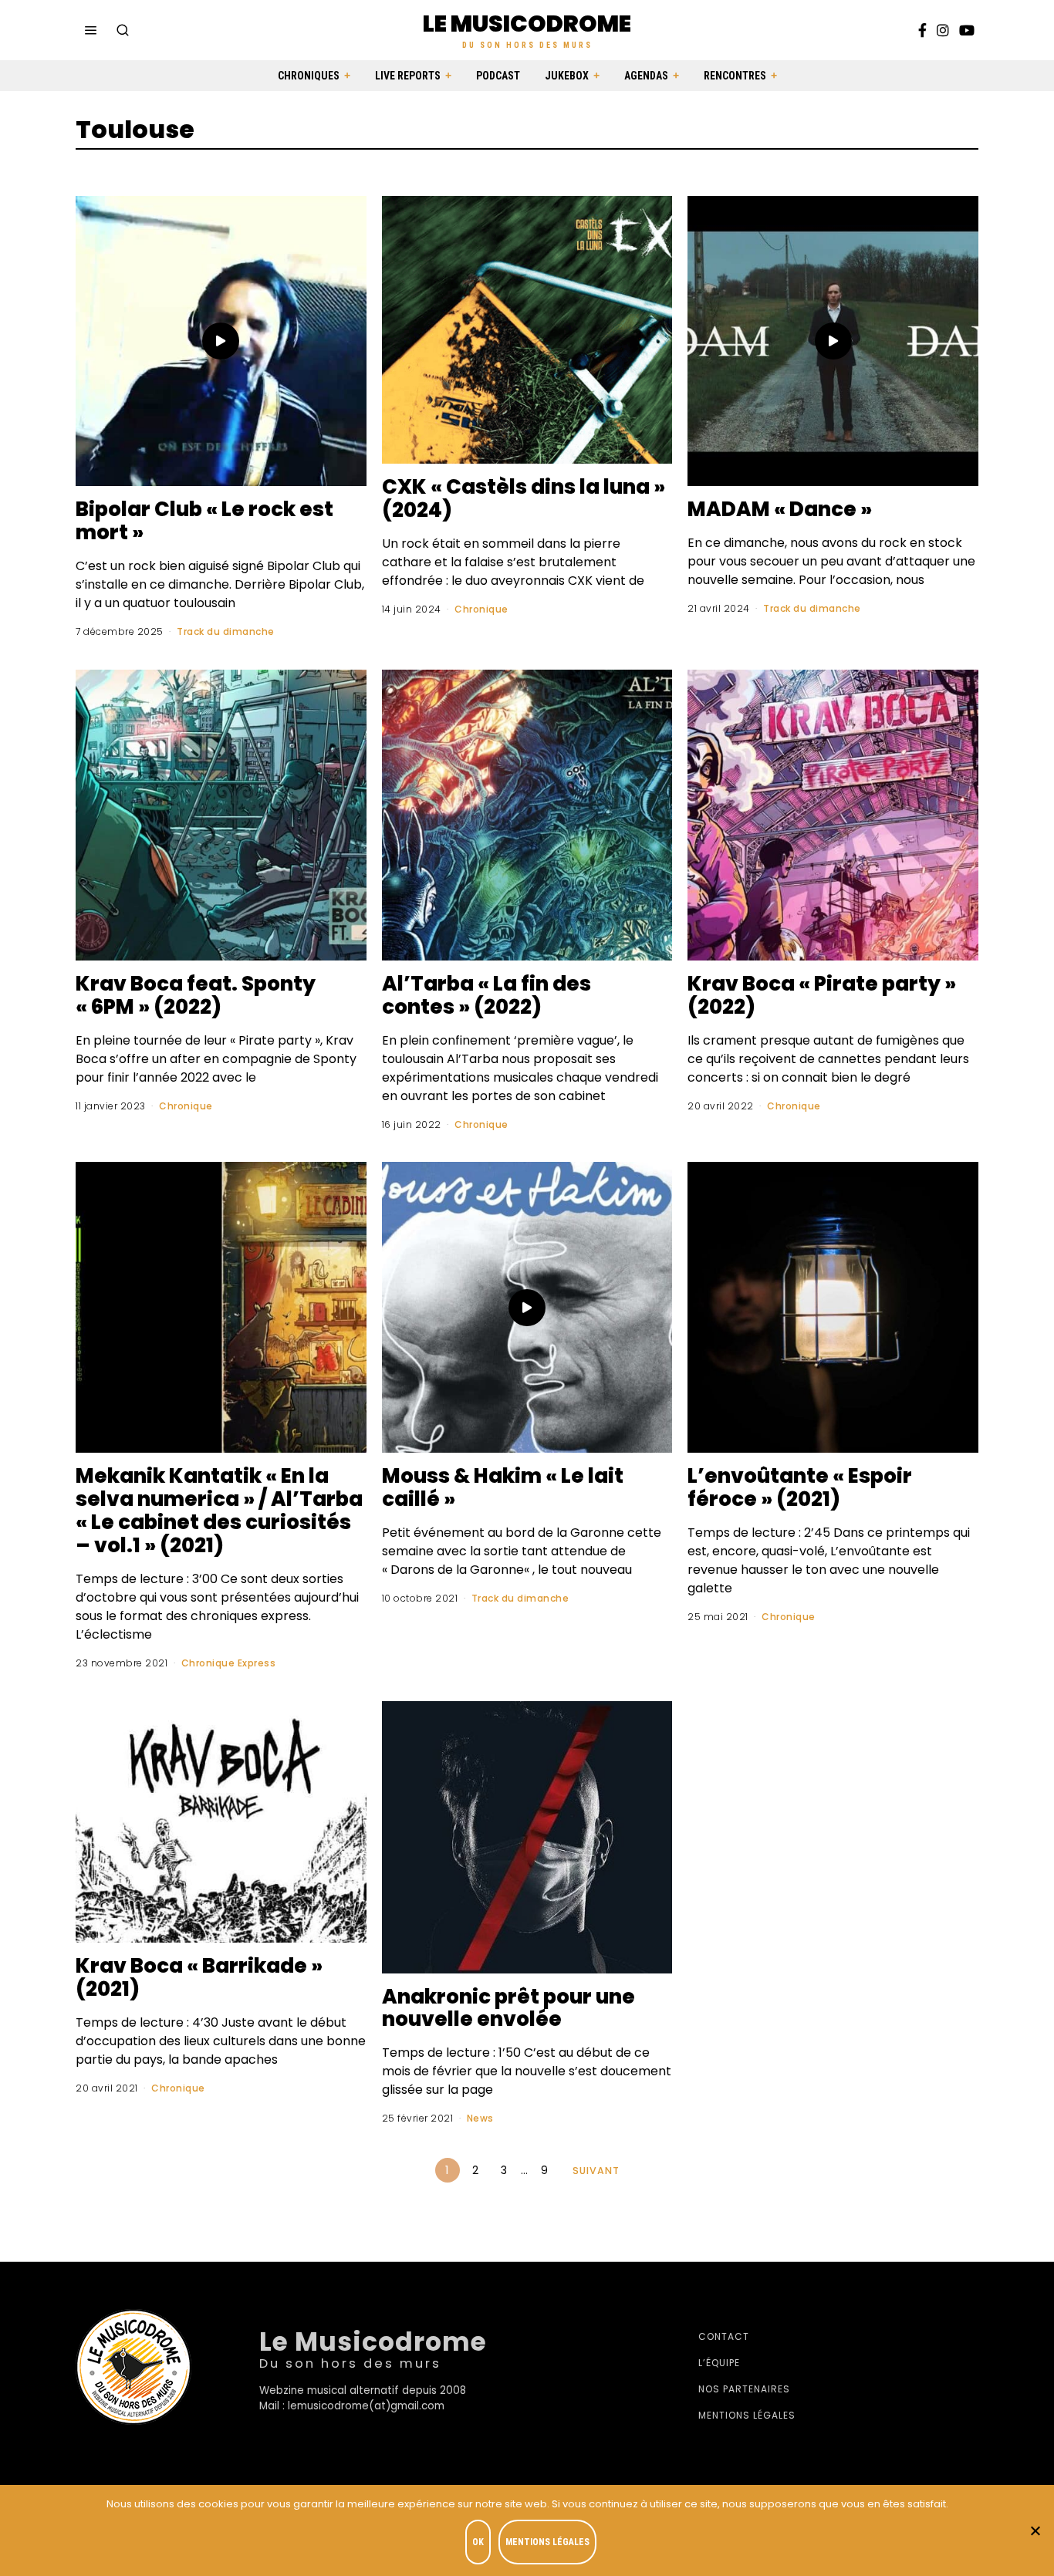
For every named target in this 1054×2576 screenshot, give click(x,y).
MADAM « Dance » (780, 509)
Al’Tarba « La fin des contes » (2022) (486, 995)
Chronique (481, 609)
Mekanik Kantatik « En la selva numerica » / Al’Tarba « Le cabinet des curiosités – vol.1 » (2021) (219, 1511)
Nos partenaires (744, 2389)
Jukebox (567, 76)
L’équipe (719, 2363)
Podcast (498, 76)
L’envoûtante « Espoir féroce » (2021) (800, 1487)
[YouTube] (967, 30)
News (480, 2118)
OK (478, 2542)
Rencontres (735, 76)
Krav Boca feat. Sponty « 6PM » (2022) (196, 995)
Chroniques (309, 76)
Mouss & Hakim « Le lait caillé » (503, 1487)
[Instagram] (943, 30)
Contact (724, 2336)
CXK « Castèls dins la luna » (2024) (524, 498)
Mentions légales (747, 2415)
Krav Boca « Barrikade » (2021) (199, 1977)
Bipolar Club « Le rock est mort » (204, 521)
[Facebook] (922, 30)
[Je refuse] (1035, 2530)
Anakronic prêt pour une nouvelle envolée (508, 2008)
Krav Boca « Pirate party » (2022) (822, 995)
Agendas (646, 76)
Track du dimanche (226, 631)
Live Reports (408, 76)
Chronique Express (229, 1663)
